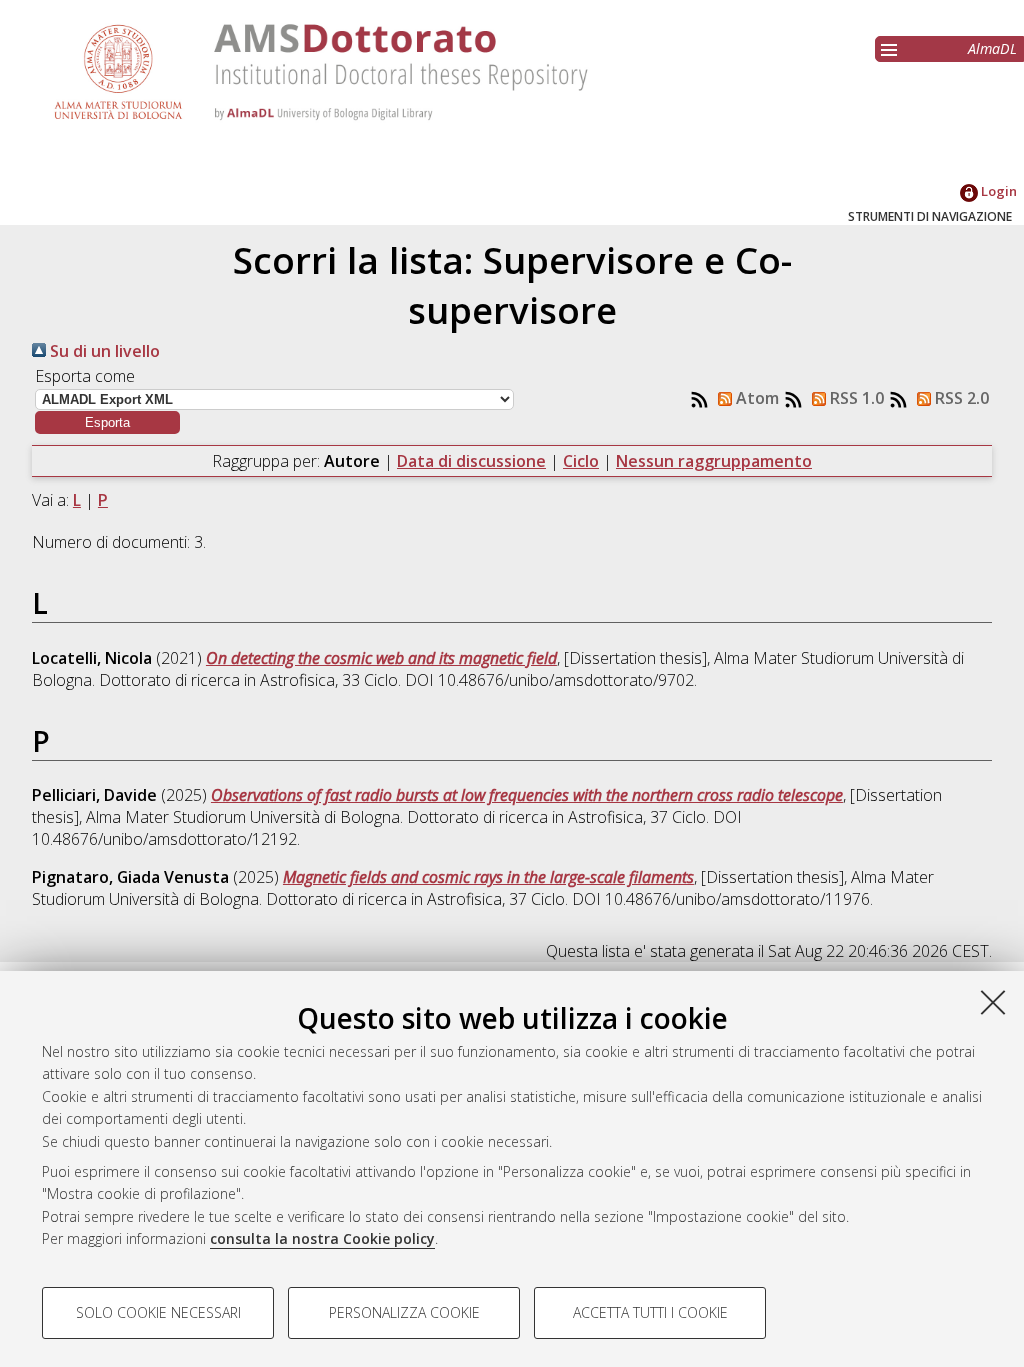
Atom (755, 398)
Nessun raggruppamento (714, 461)
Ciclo (581, 461)
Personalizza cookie (404, 1312)
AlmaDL (992, 48)
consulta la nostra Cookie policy (322, 1238)
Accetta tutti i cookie (650, 1312)
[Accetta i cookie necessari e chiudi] (993, 1002)
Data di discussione (471, 461)
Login (997, 191)
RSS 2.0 (960, 398)
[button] (107, 422)
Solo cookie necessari (158, 1312)
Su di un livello (103, 351)
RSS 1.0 (855, 398)
